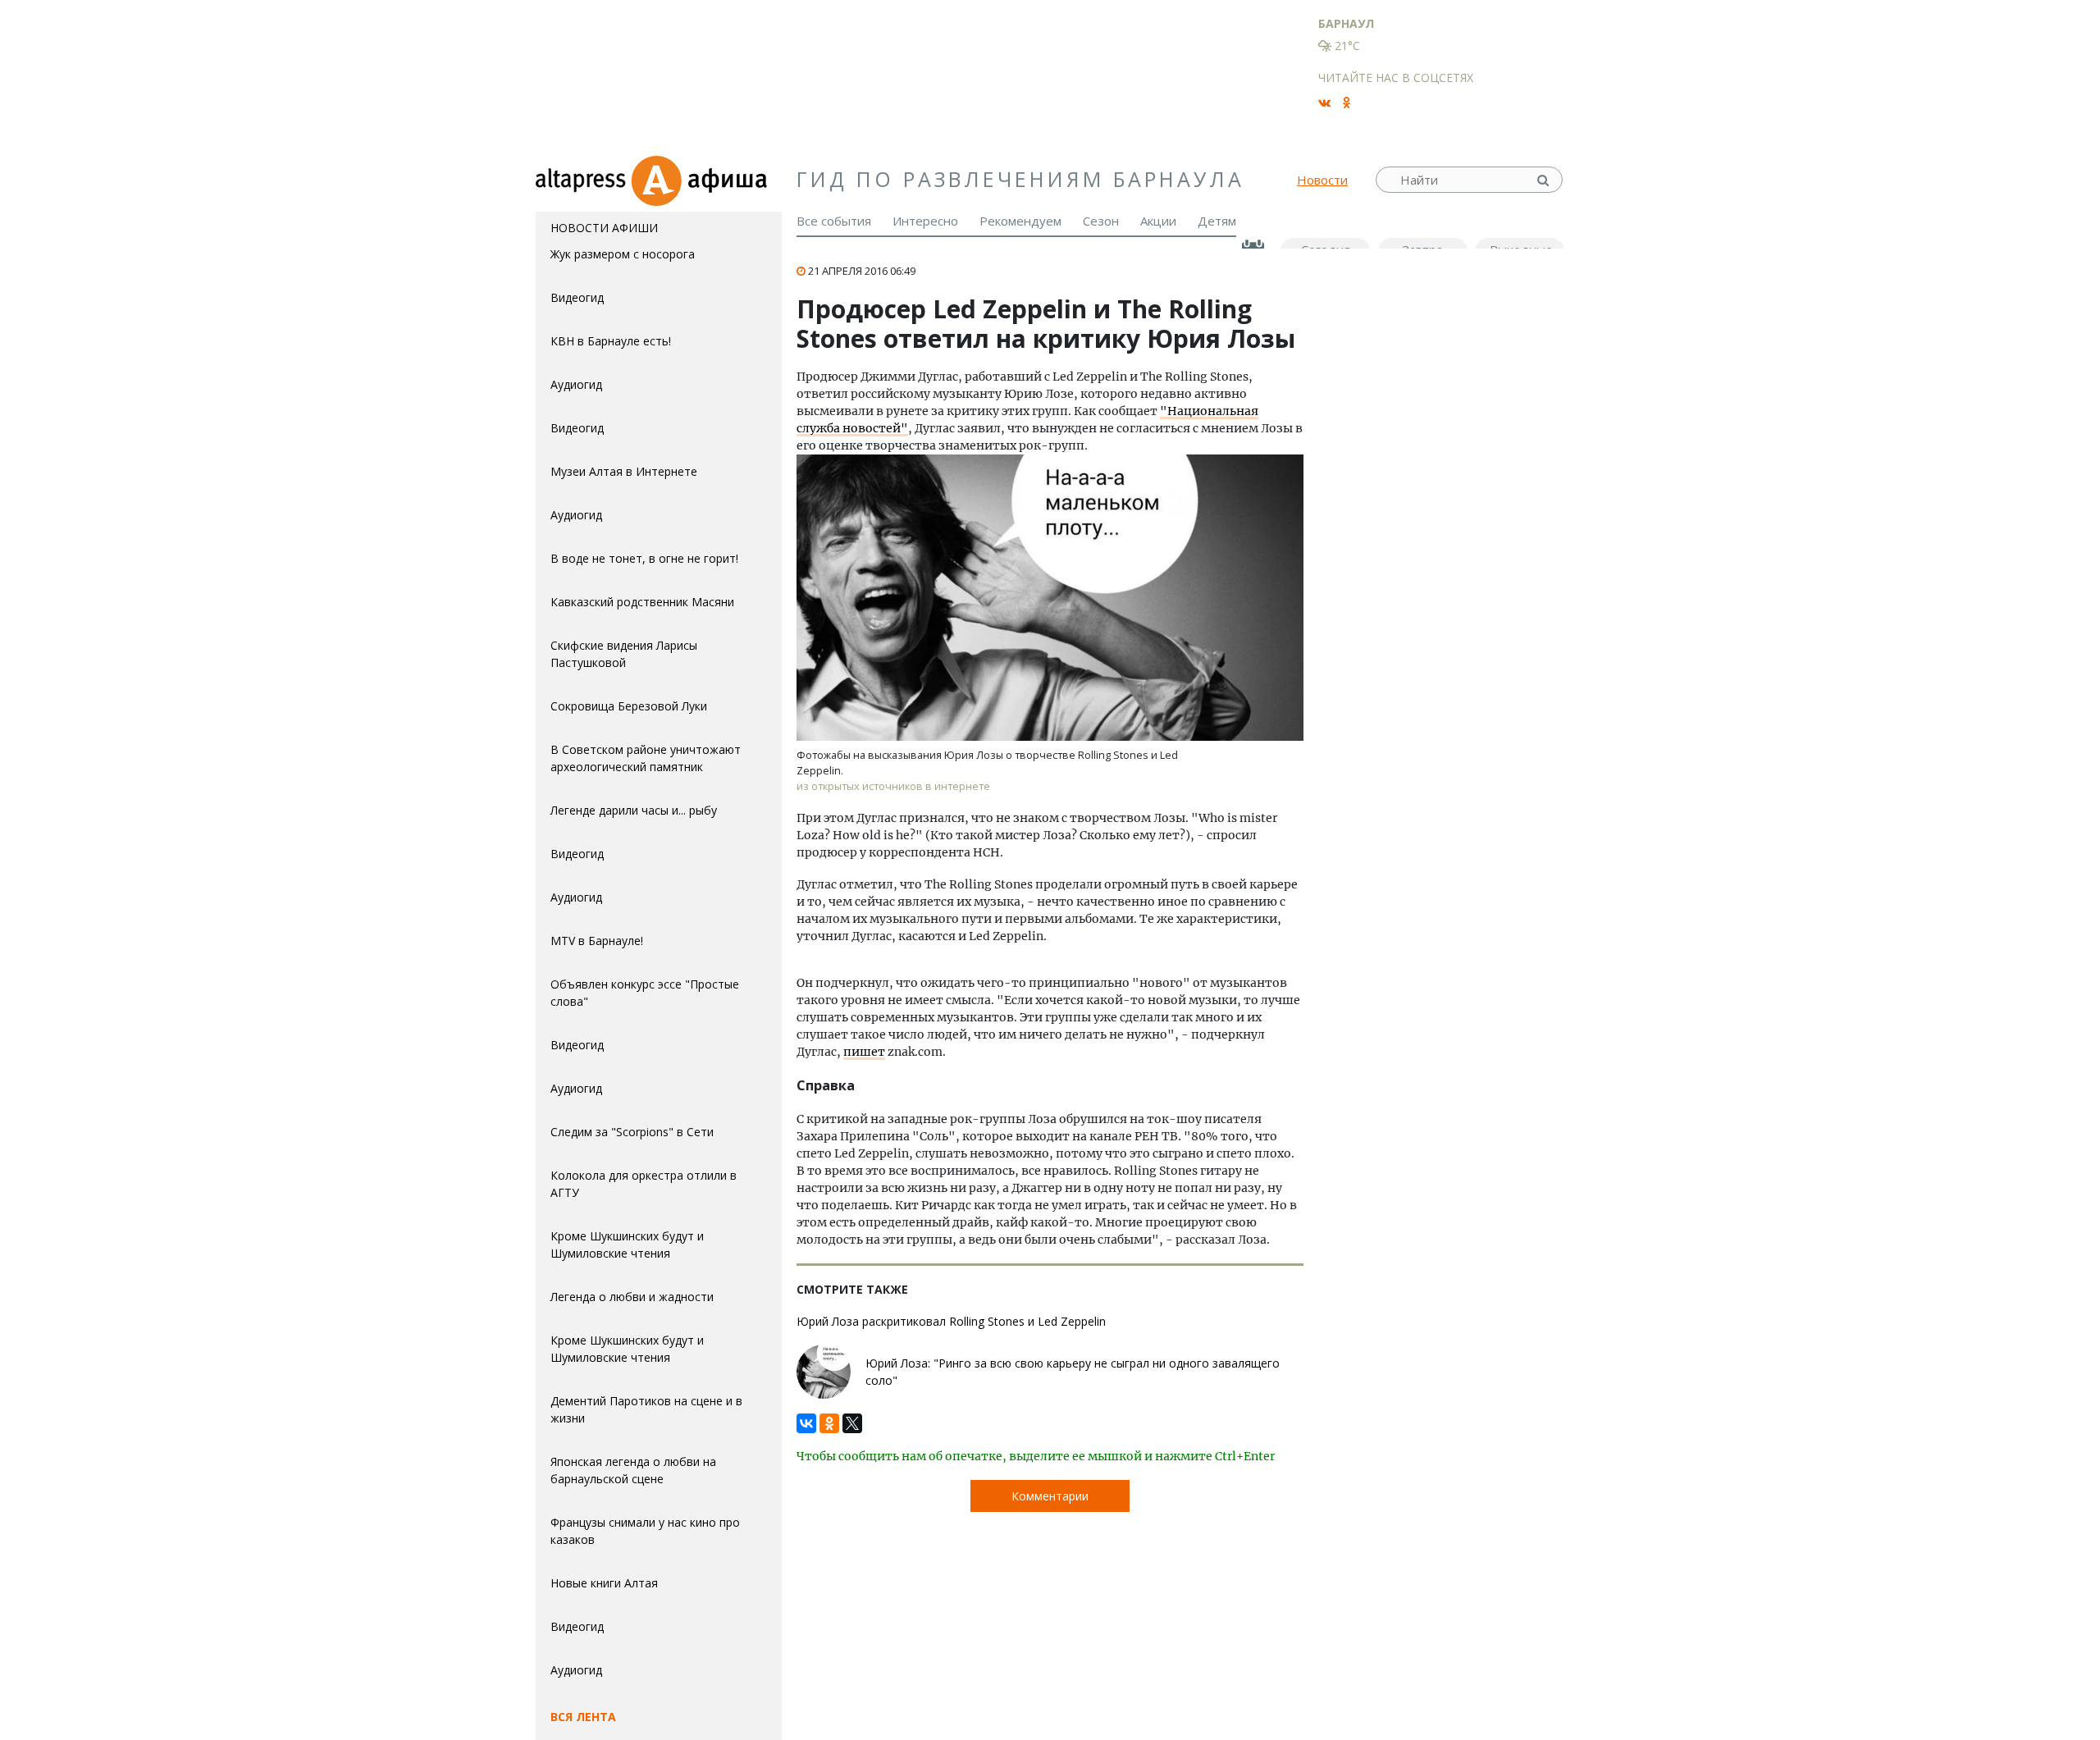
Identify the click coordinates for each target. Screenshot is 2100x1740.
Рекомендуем (1020, 221)
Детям (1217, 221)
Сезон (1101, 221)
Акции (1158, 221)
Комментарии (1050, 1496)
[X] (852, 1420)
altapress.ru (583, 180)
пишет (864, 1052)
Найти (1545, 180)
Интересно (925, 221)
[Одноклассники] (829, 1420)
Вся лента (583, 1717)
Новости (1322, 180)
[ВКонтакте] (806, 1420)
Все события (834, 221)
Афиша (706, 180)
